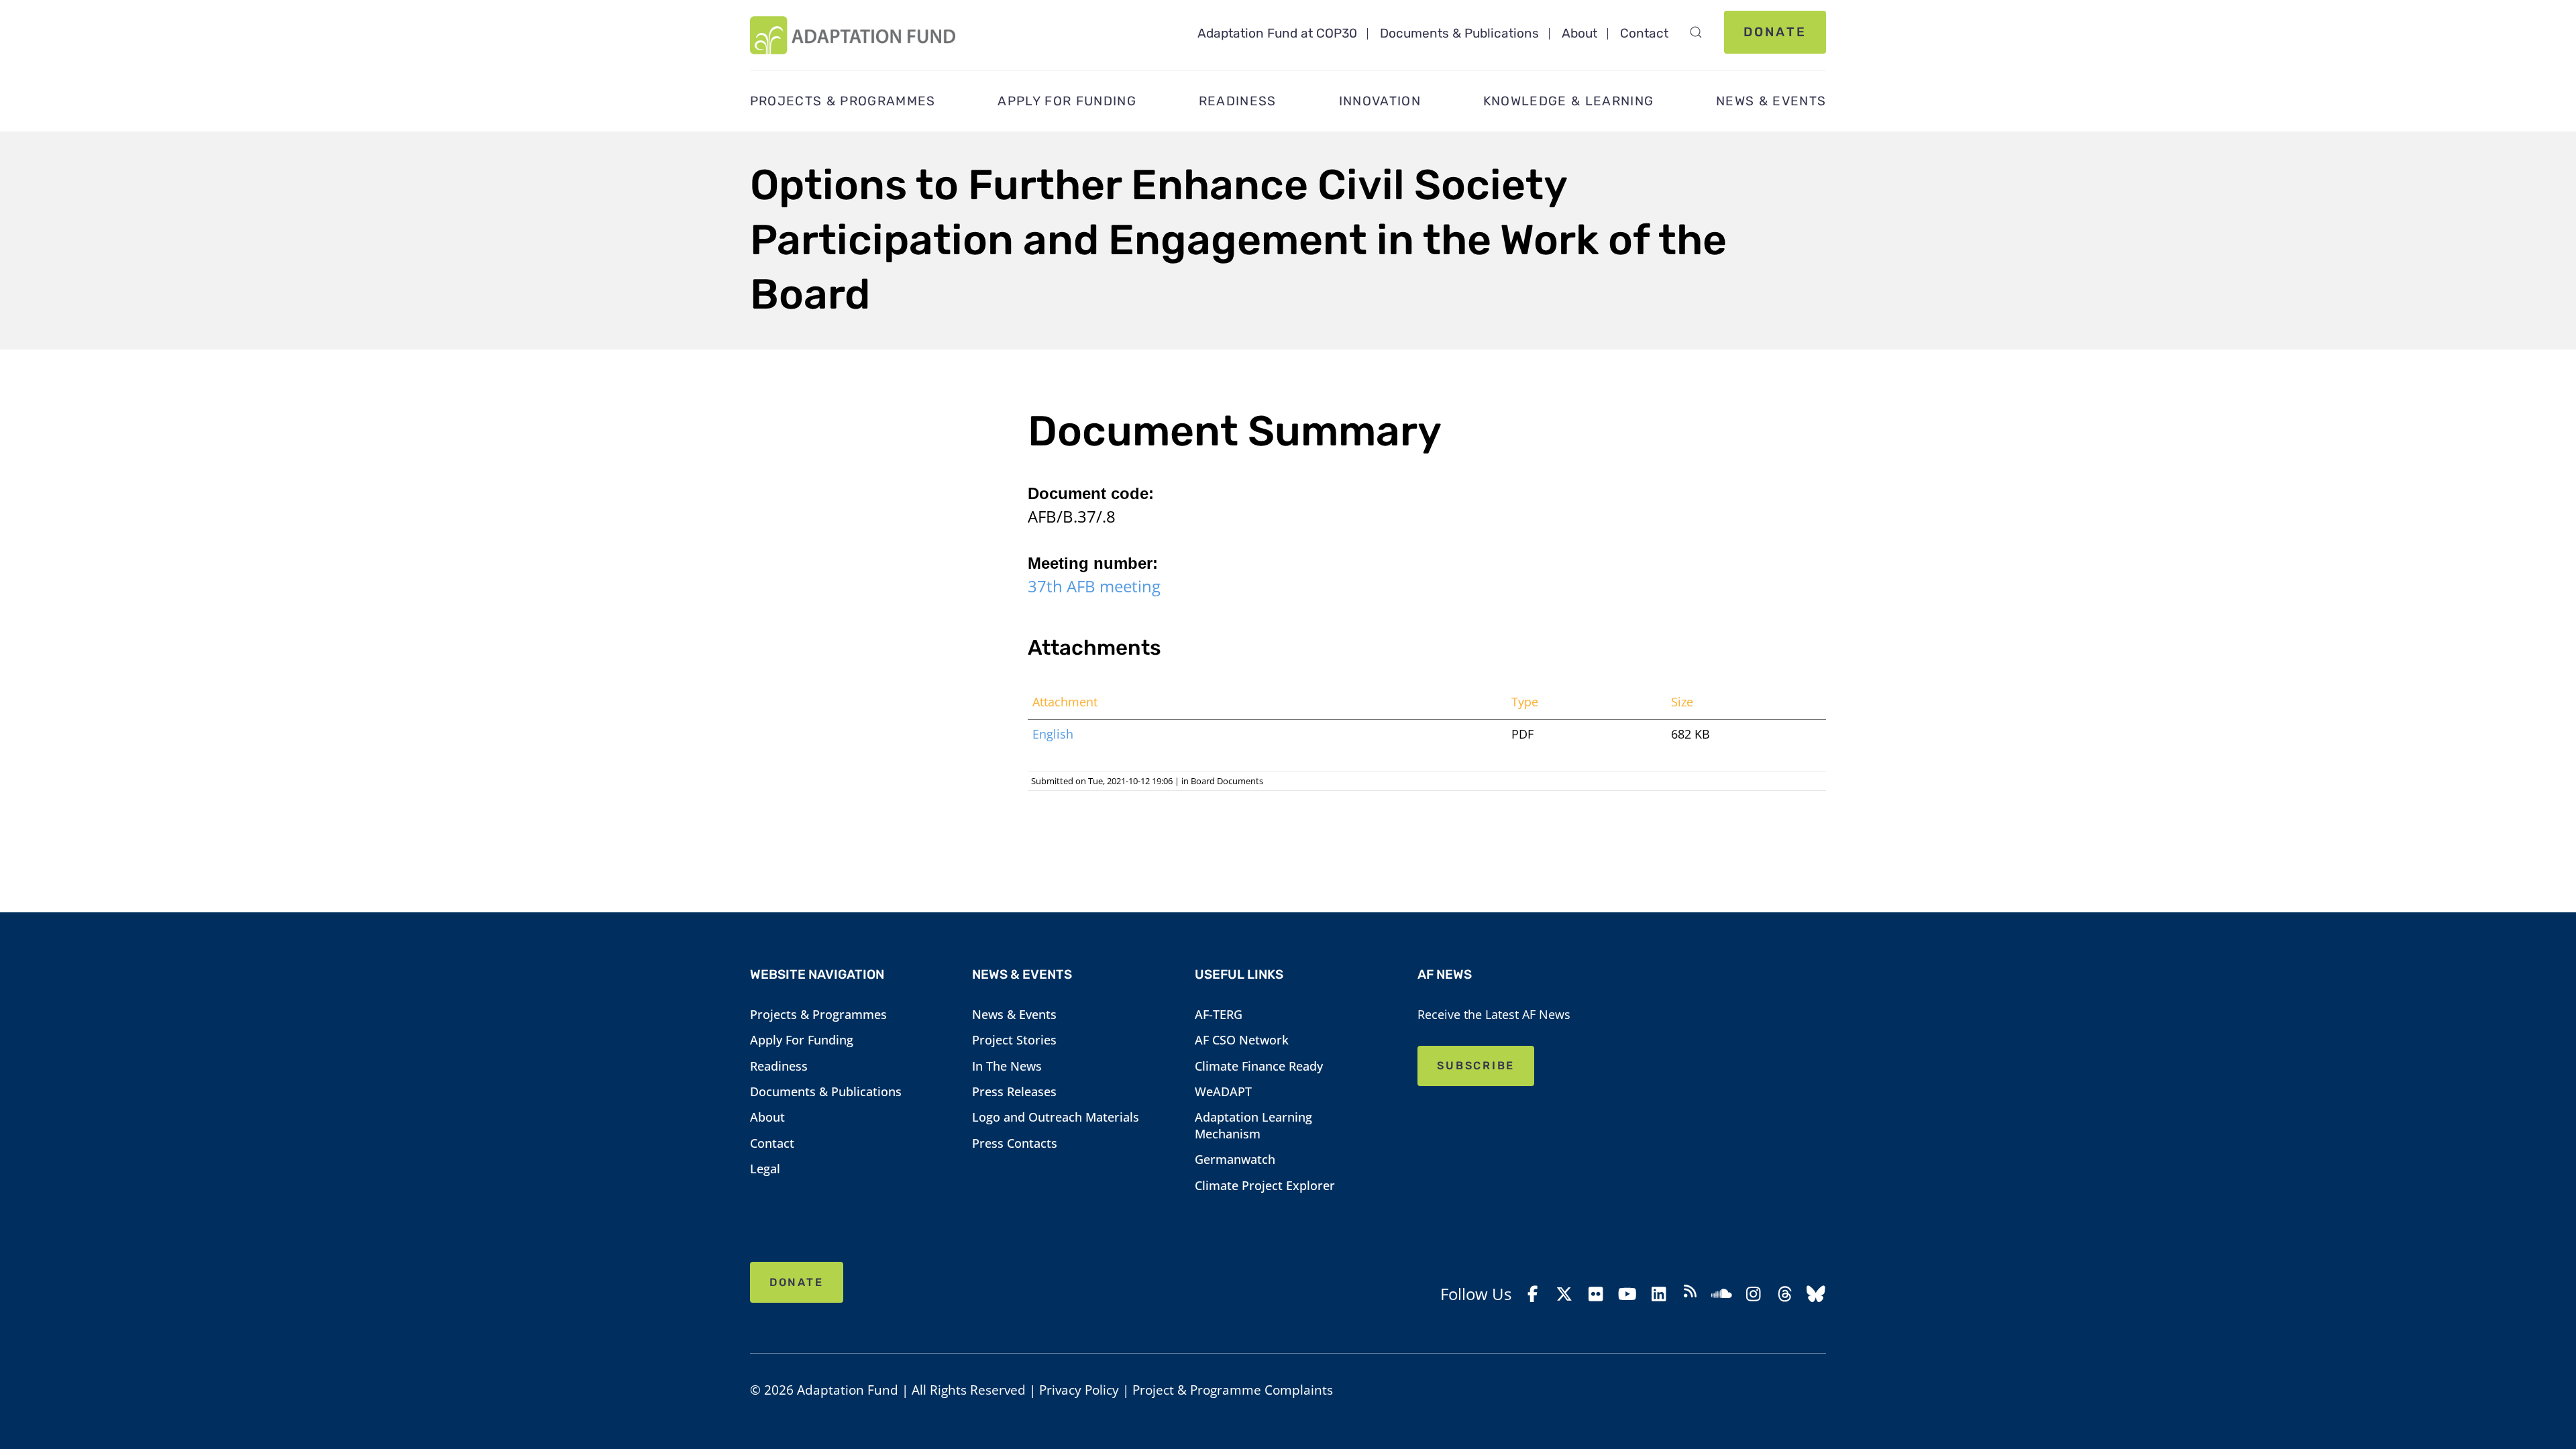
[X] (1565, 1294)
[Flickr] (1596, 1294)
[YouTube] (1627, 1294)
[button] (1696, 32)
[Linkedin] (1659, 1294)
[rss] (1690, 1294)
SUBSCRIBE (1476, 1066)
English (1053, 734)
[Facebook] (1533, 1294)
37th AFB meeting (1094, 586)
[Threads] (1785, 1294)
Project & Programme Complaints (1233, 1390)
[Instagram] (1753, 1294)
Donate (1775, 32)
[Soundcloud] (1722, 1294)
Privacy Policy (1079, 1390)
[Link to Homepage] (853, 35)
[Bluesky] (1816, 1294)
